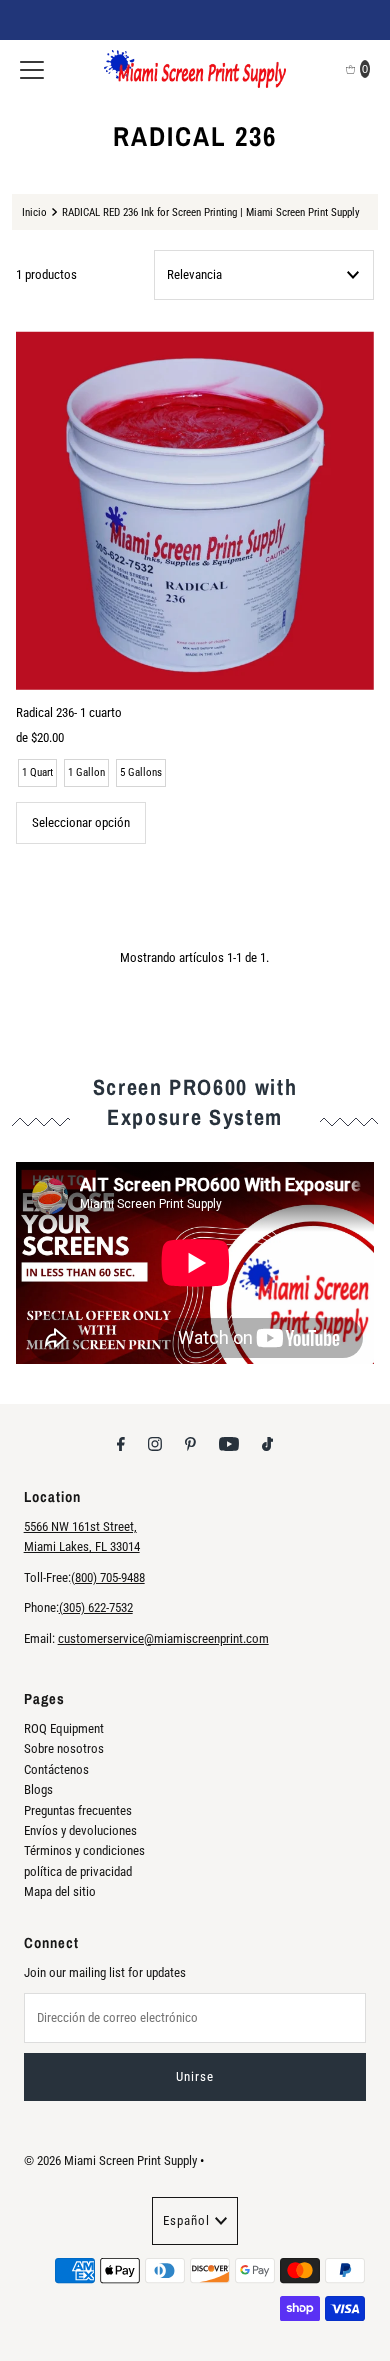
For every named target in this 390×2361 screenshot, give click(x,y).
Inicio (34, 212)
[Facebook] (121, 1444)
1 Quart (37, 772)
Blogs (38, 1789)
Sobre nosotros (64, 1748)
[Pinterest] (190, 1444)
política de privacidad (78, 1871)
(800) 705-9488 (108, 1577)
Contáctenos (56, 1769)
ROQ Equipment (64, 1728)
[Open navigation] (32, 69)
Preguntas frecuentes (78, 1810)
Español (186, 2220)
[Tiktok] (267, 1444)
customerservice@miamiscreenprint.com (163, 1638)
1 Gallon (86, 772)
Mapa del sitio (60, 1891)
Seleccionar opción (81, 822)
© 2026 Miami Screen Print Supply (110, 2160)
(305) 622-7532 (96, 1607)
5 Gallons (141, 772)
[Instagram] (155, 1444)
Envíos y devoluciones (80, 1830)
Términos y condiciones (84, 1850)
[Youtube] (229, 1444)
